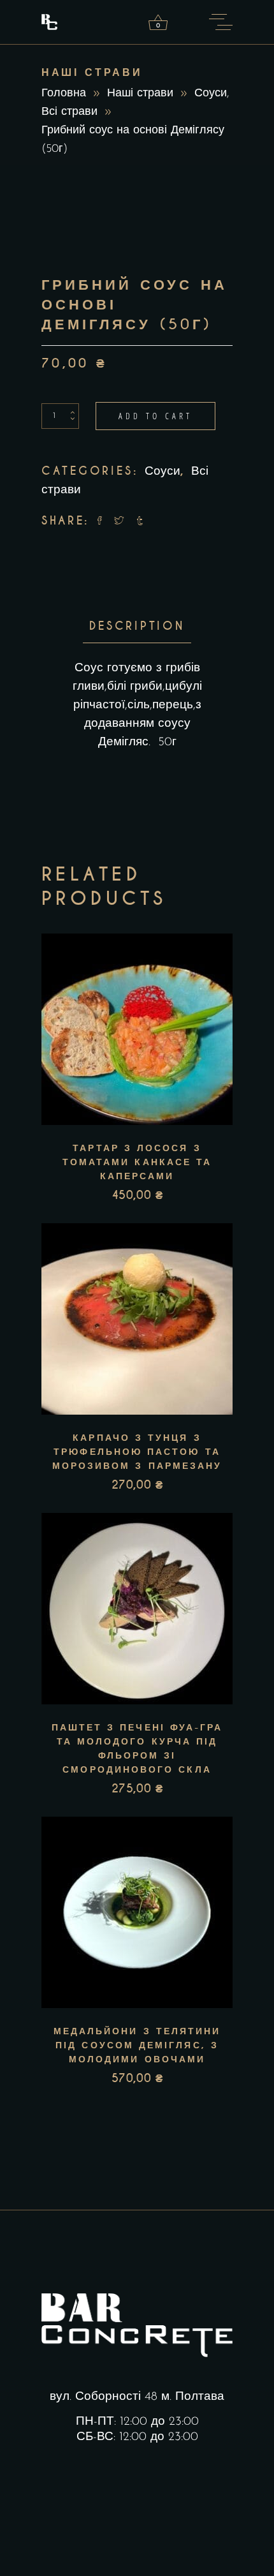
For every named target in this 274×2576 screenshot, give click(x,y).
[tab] (137, 626)
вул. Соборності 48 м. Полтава (137, 2397)
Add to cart (155, 416)
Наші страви (140, 94)
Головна (64, 94)
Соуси (211, 94)
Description (137, 626)
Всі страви (69, 112)
